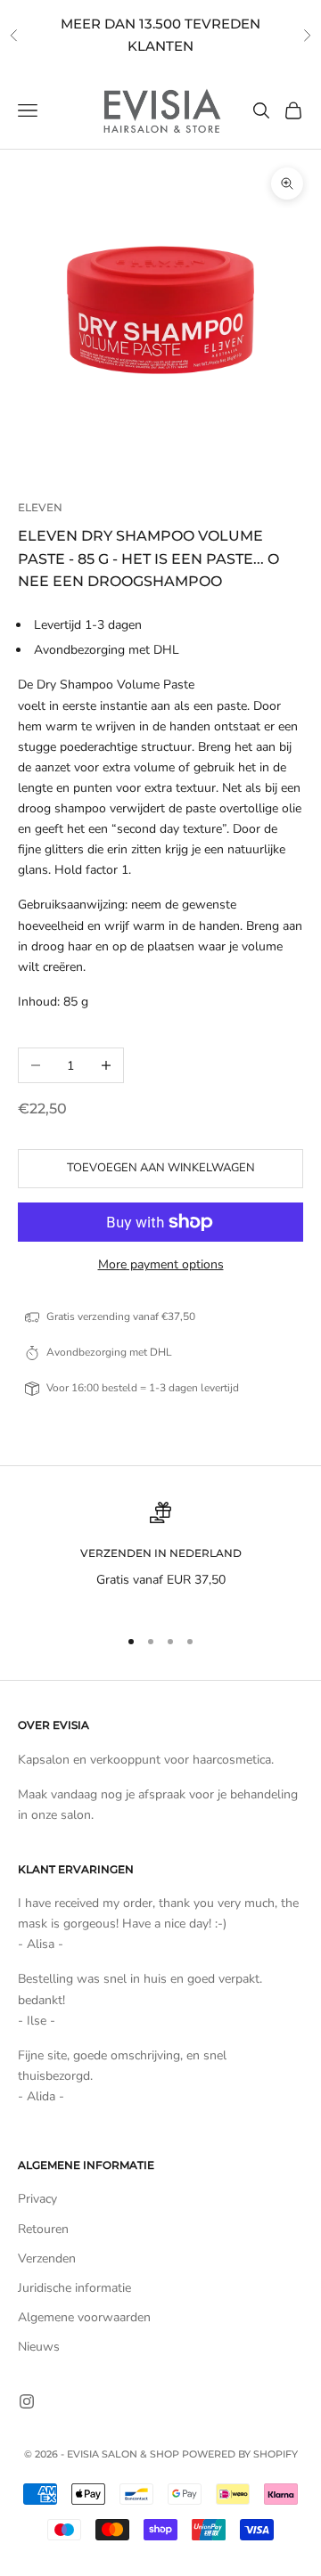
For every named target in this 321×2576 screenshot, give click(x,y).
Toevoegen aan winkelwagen (161, 1168)
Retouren (43, 2229)
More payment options (161, 1264)
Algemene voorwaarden (84, 2317)
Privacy (37, 2199)
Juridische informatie (74, 2288)
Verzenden (47, 2258)
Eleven (40, 507)
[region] (160, 1557)
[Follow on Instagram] (27, 2401)
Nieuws (39, 2347)
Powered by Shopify (240, 2454)
